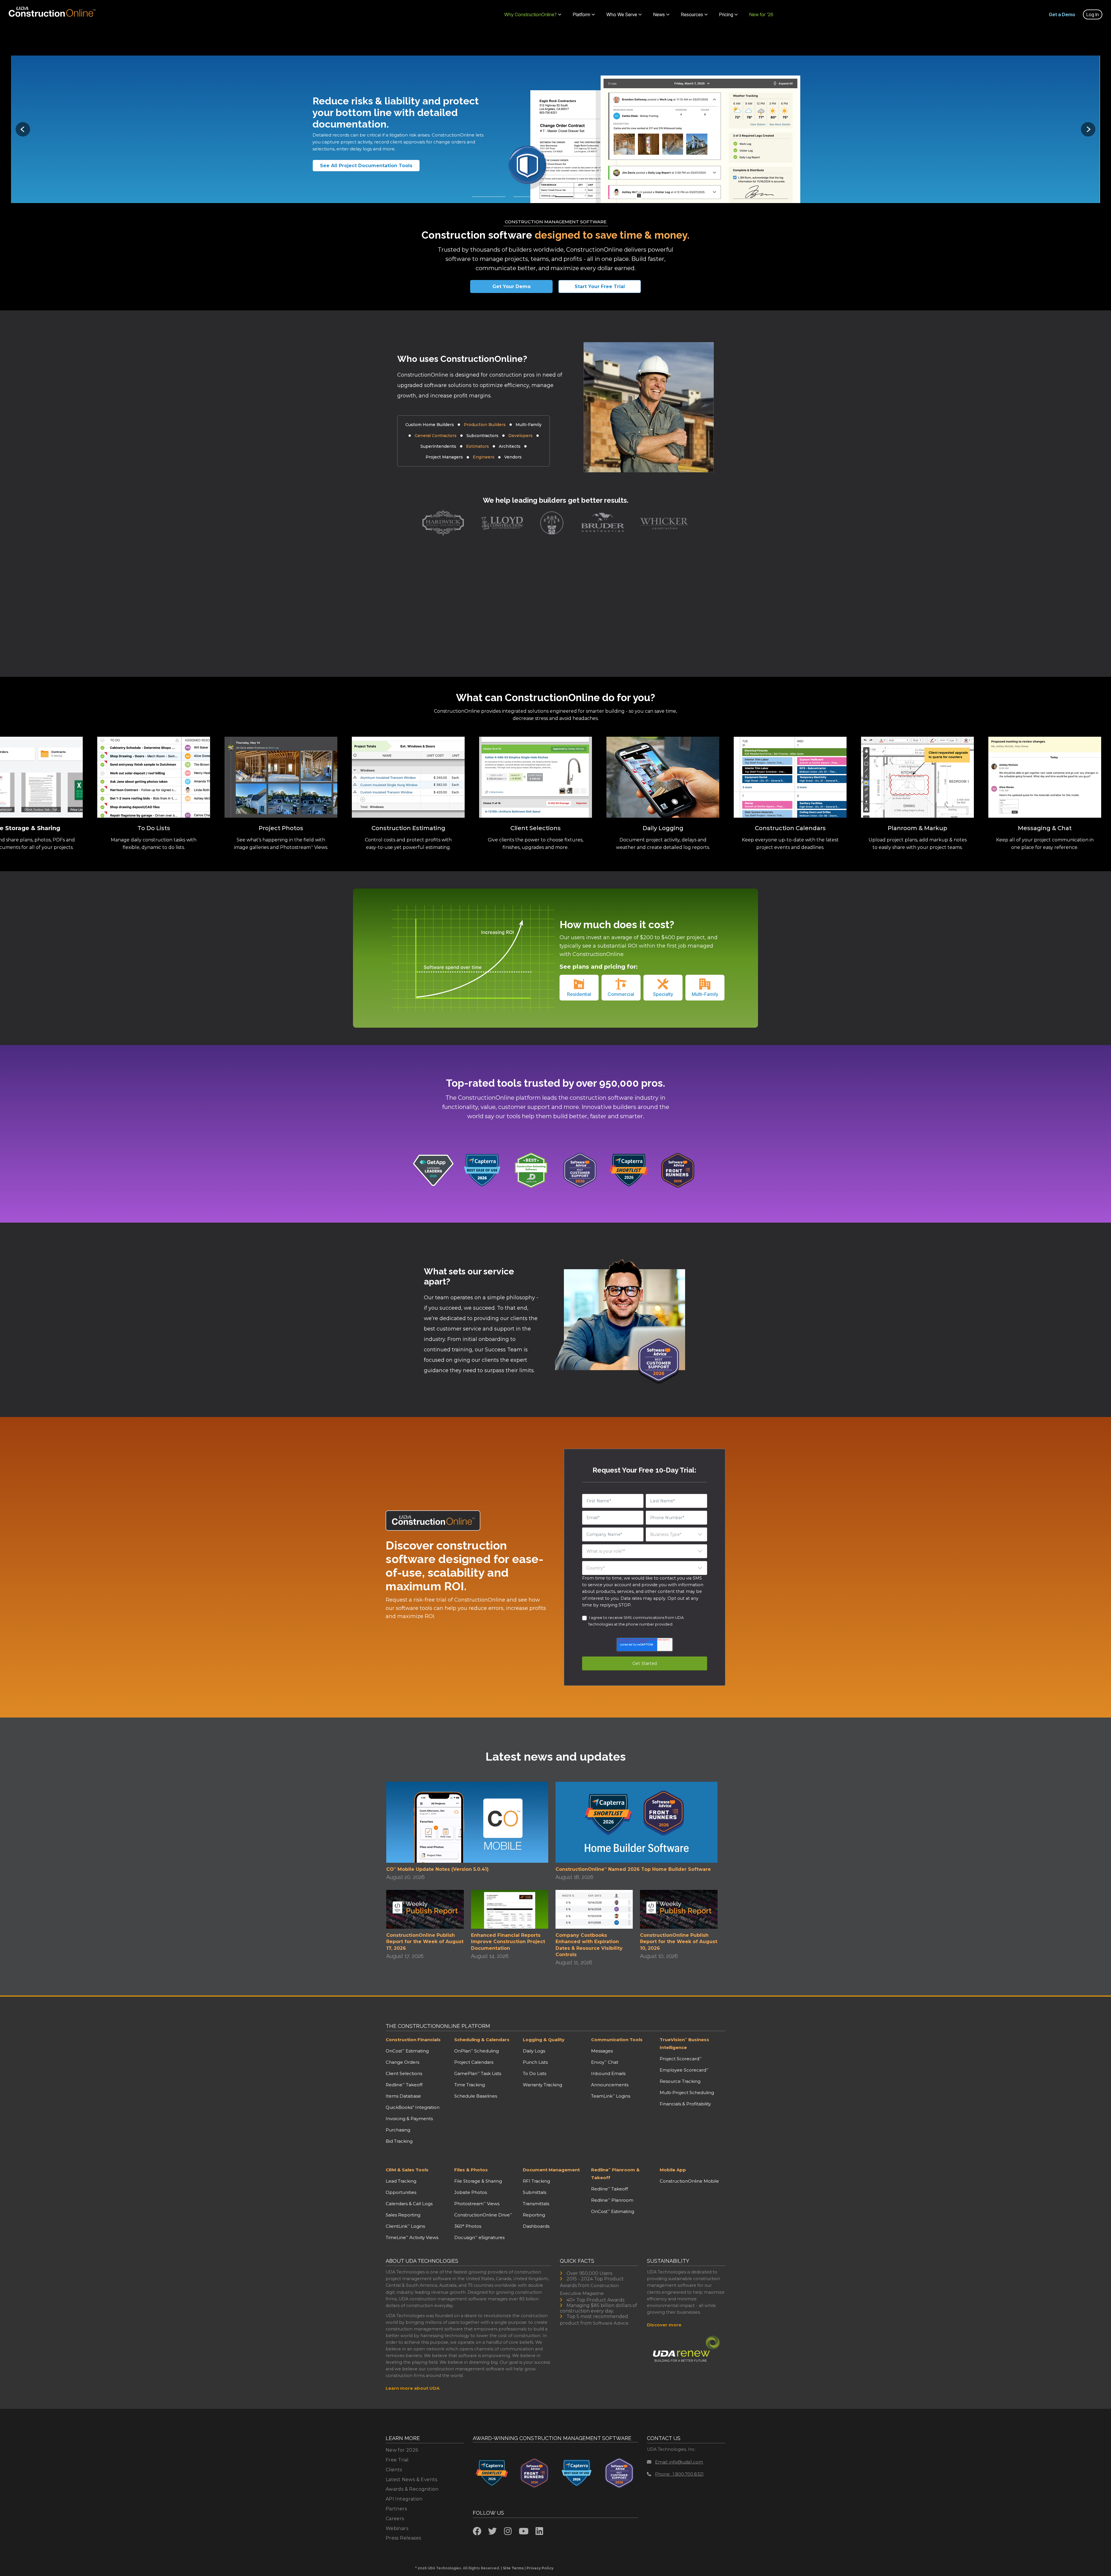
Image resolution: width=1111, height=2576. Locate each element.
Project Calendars (474, 2062)
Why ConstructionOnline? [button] (530, 14)
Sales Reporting (403, 2215)
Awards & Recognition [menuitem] (412, 2489)
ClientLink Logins (405, 2226)
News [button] (659, 14)
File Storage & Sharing (478, 2181)
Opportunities (401, 2192)
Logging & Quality (544, 2040)
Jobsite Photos (471, 2192)
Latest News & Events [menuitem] (412, 2480)
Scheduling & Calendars (482, 2040)
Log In (1093, 14)
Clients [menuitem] (394, 2470)
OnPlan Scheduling (477, 2051)
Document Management (551, 2170)
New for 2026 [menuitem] (402, 2450)
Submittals (535, 2192)
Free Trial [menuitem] (397, 2460)
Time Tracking (470, 2085)
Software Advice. (611, 2323)
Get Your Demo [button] (512, 286)
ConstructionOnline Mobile (689, 2181)
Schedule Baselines (476, 2096)
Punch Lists (535, 2062)
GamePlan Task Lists (478, 2073)
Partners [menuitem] (396, 2509)
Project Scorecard (681, 2059)
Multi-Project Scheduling (687, 2093)
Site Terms (513, 2568)
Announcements (610, 2085)
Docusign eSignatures (479, 2237)
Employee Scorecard (684, 2070)
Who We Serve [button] (622, 14)
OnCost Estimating (407, 2051)
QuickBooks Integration (413, 2107)
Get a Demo (1062, 14)
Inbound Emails (608, 2073)
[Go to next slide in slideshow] (1088, 129)
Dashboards (536, 2226)
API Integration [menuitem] (404, 2499)
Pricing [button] (726, 14)
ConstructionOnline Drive (483, 2215)
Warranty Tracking (542, 2085)
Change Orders (402, 2062)
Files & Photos (471, 2170)
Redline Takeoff (404, 2085)
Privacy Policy (540, 2568)
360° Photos (468, 2226)
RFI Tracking (536, 2181)
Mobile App (673, 2170)
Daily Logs (534, 2051)
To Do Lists (535, 2073)
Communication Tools (617, 2040)
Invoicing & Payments (409, 2119)
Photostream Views (477, 2204)
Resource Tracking (680, 2081)
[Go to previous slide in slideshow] (23, 129)
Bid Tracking (399, 2141)
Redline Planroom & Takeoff (615, 2174)
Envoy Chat (605, 2062)
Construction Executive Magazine (589, 2289)
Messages (602, 2051)
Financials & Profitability (685, 2104)
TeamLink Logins (611, 2096)
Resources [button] (692, 14)
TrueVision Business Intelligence (684, 2044)
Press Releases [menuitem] (403, 2538)
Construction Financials (413, 2040)
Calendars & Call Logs (409, 2204)
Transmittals (536, 2204)
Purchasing (398, 2130)
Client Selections (404, 2073)
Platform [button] (582, 14)
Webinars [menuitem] (397, 2528)
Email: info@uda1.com (679, 2462)
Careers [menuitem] (395, 2519)
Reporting (534, 2215)
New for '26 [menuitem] (761, 14)
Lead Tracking (401, 2181)
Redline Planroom (612, 2200)
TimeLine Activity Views (412, 2237)
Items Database (403, 2096)
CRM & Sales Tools (407, 2170)
